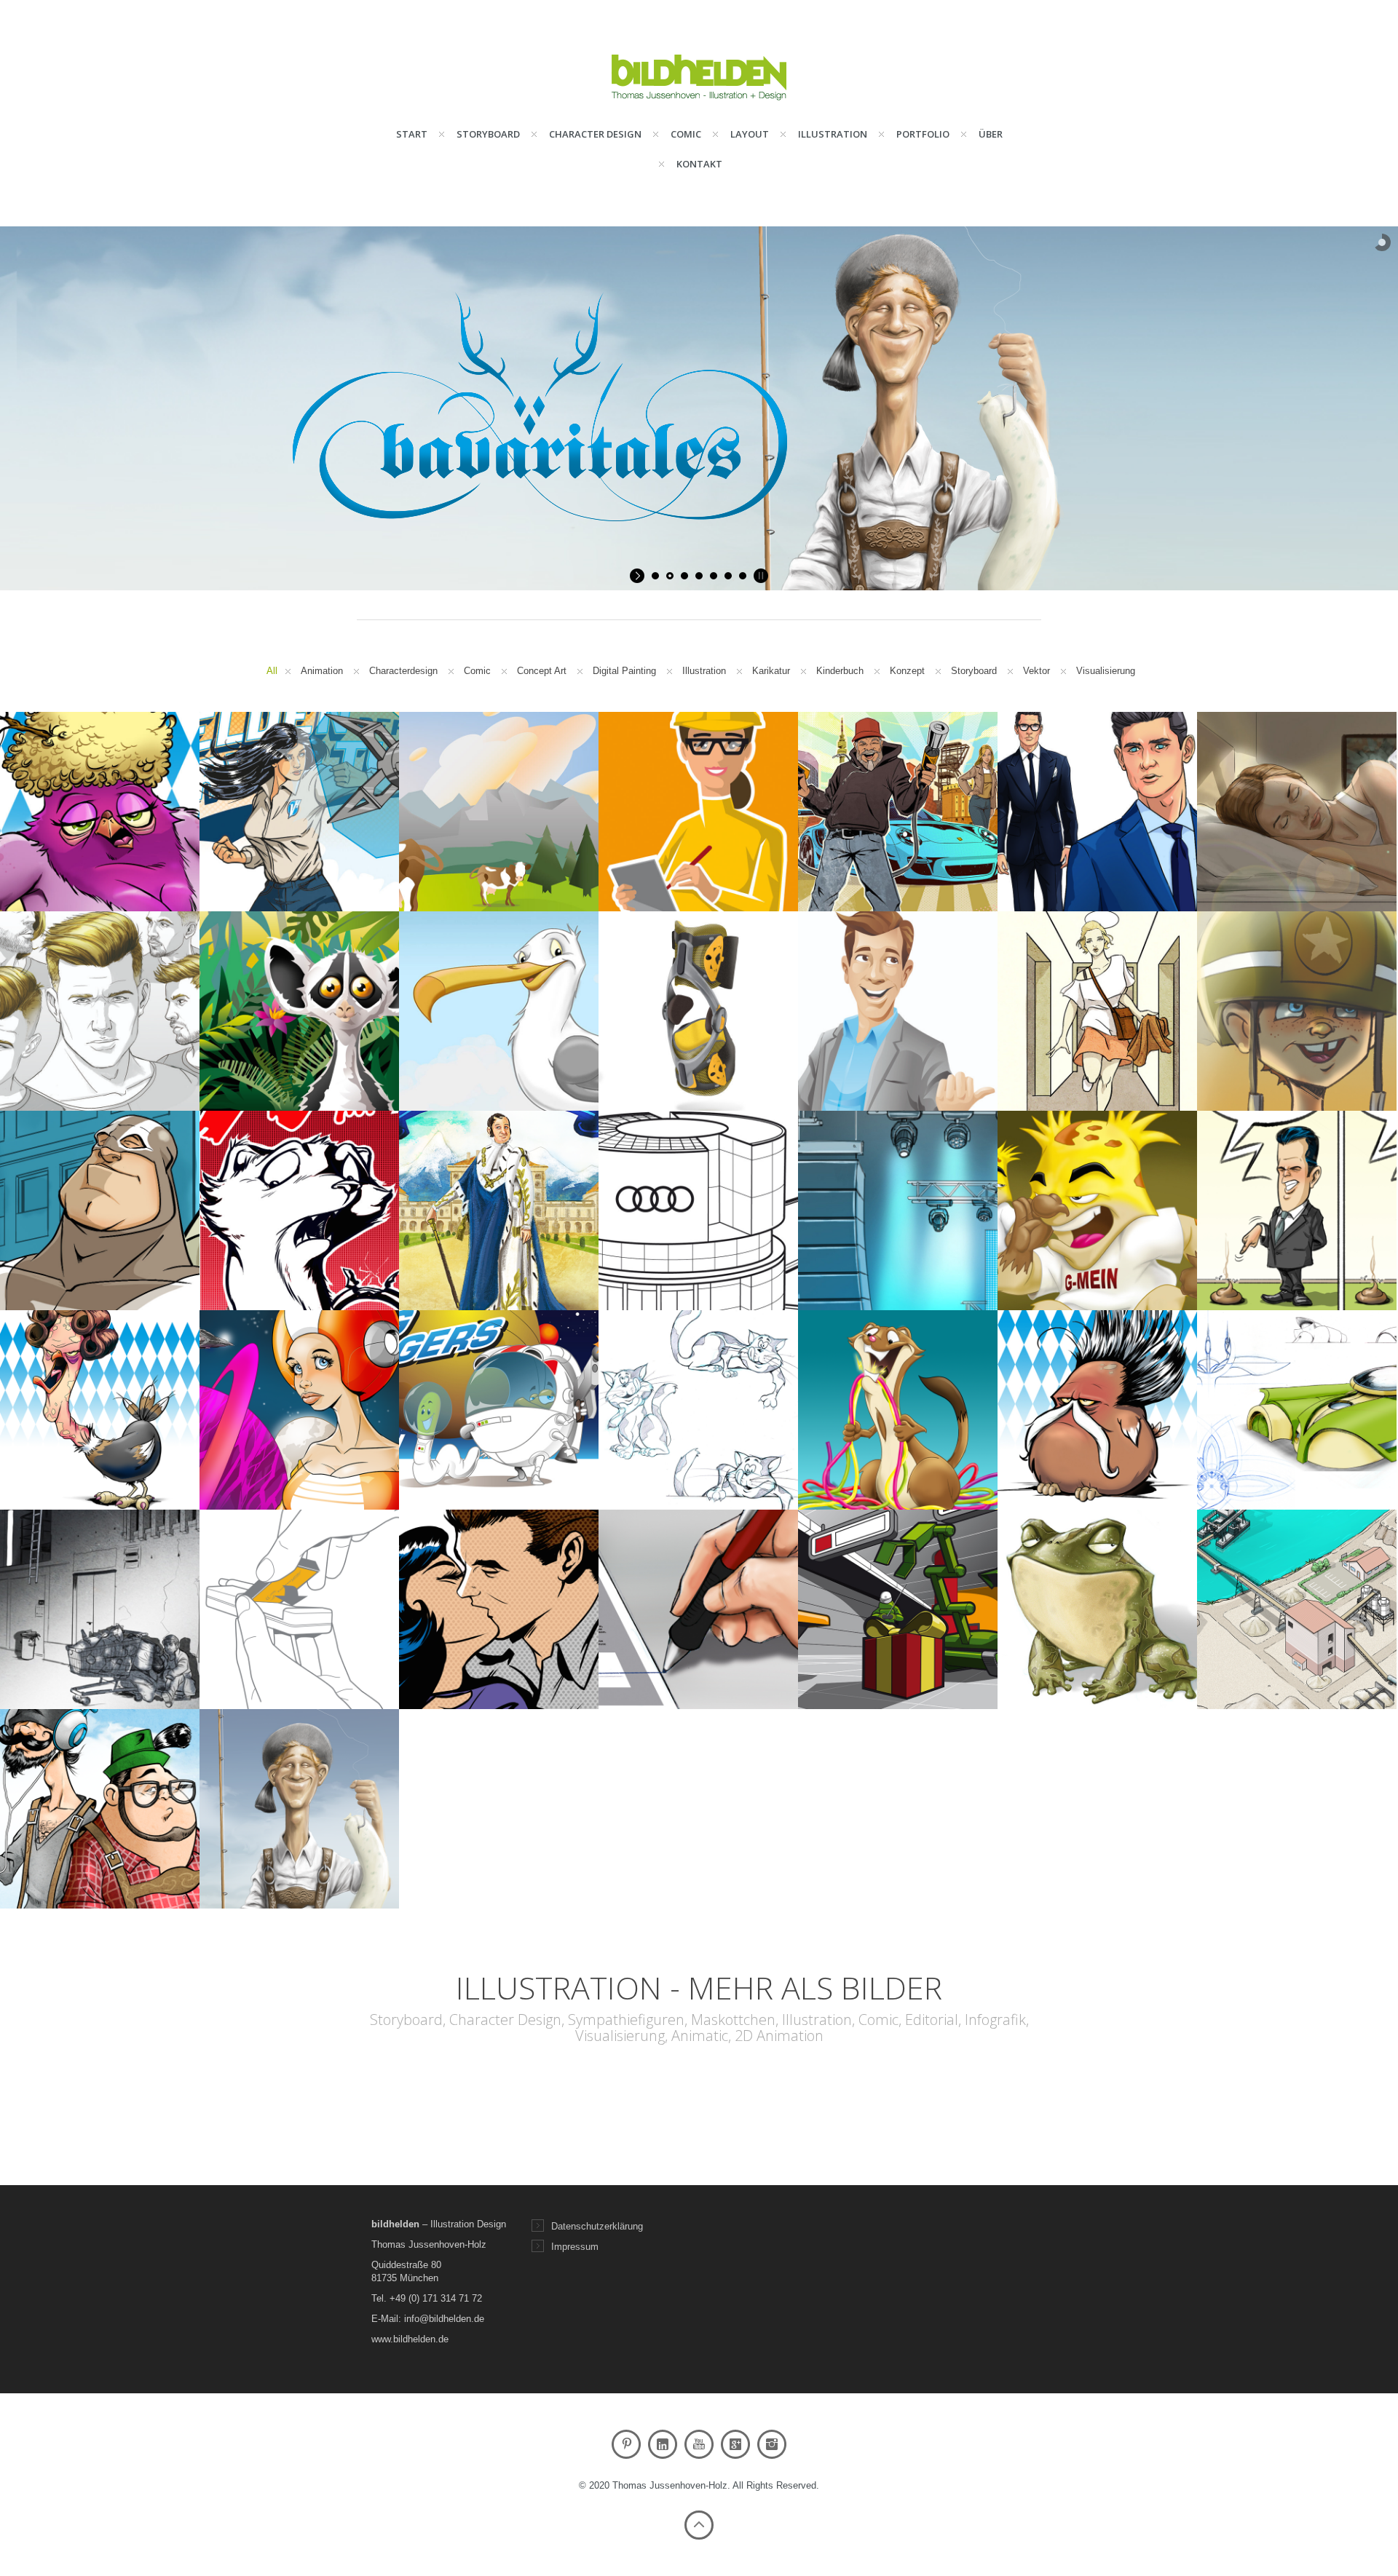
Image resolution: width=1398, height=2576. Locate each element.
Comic (686, 134)
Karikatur (771, 671)
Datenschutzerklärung (597, 2226)
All (272, 671)
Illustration (833, 134)
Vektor (1036, 671)
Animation (322, 671)
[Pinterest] (626, 2444)
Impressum (575, 2247)
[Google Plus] (735, 2444)
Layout (750, 134)
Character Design (595, 134)
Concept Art (542, 671)
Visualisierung (1106, 671)
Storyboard (488, 134)
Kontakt (699, 164)
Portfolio (923, 134)
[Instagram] (772, 2444)
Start (412, 134)
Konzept (907, 671)
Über (991, 134)
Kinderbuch (840, 671)
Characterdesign (403, 671)
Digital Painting (624, 671)
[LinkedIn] (663, 2444)
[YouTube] (699, 2444)
